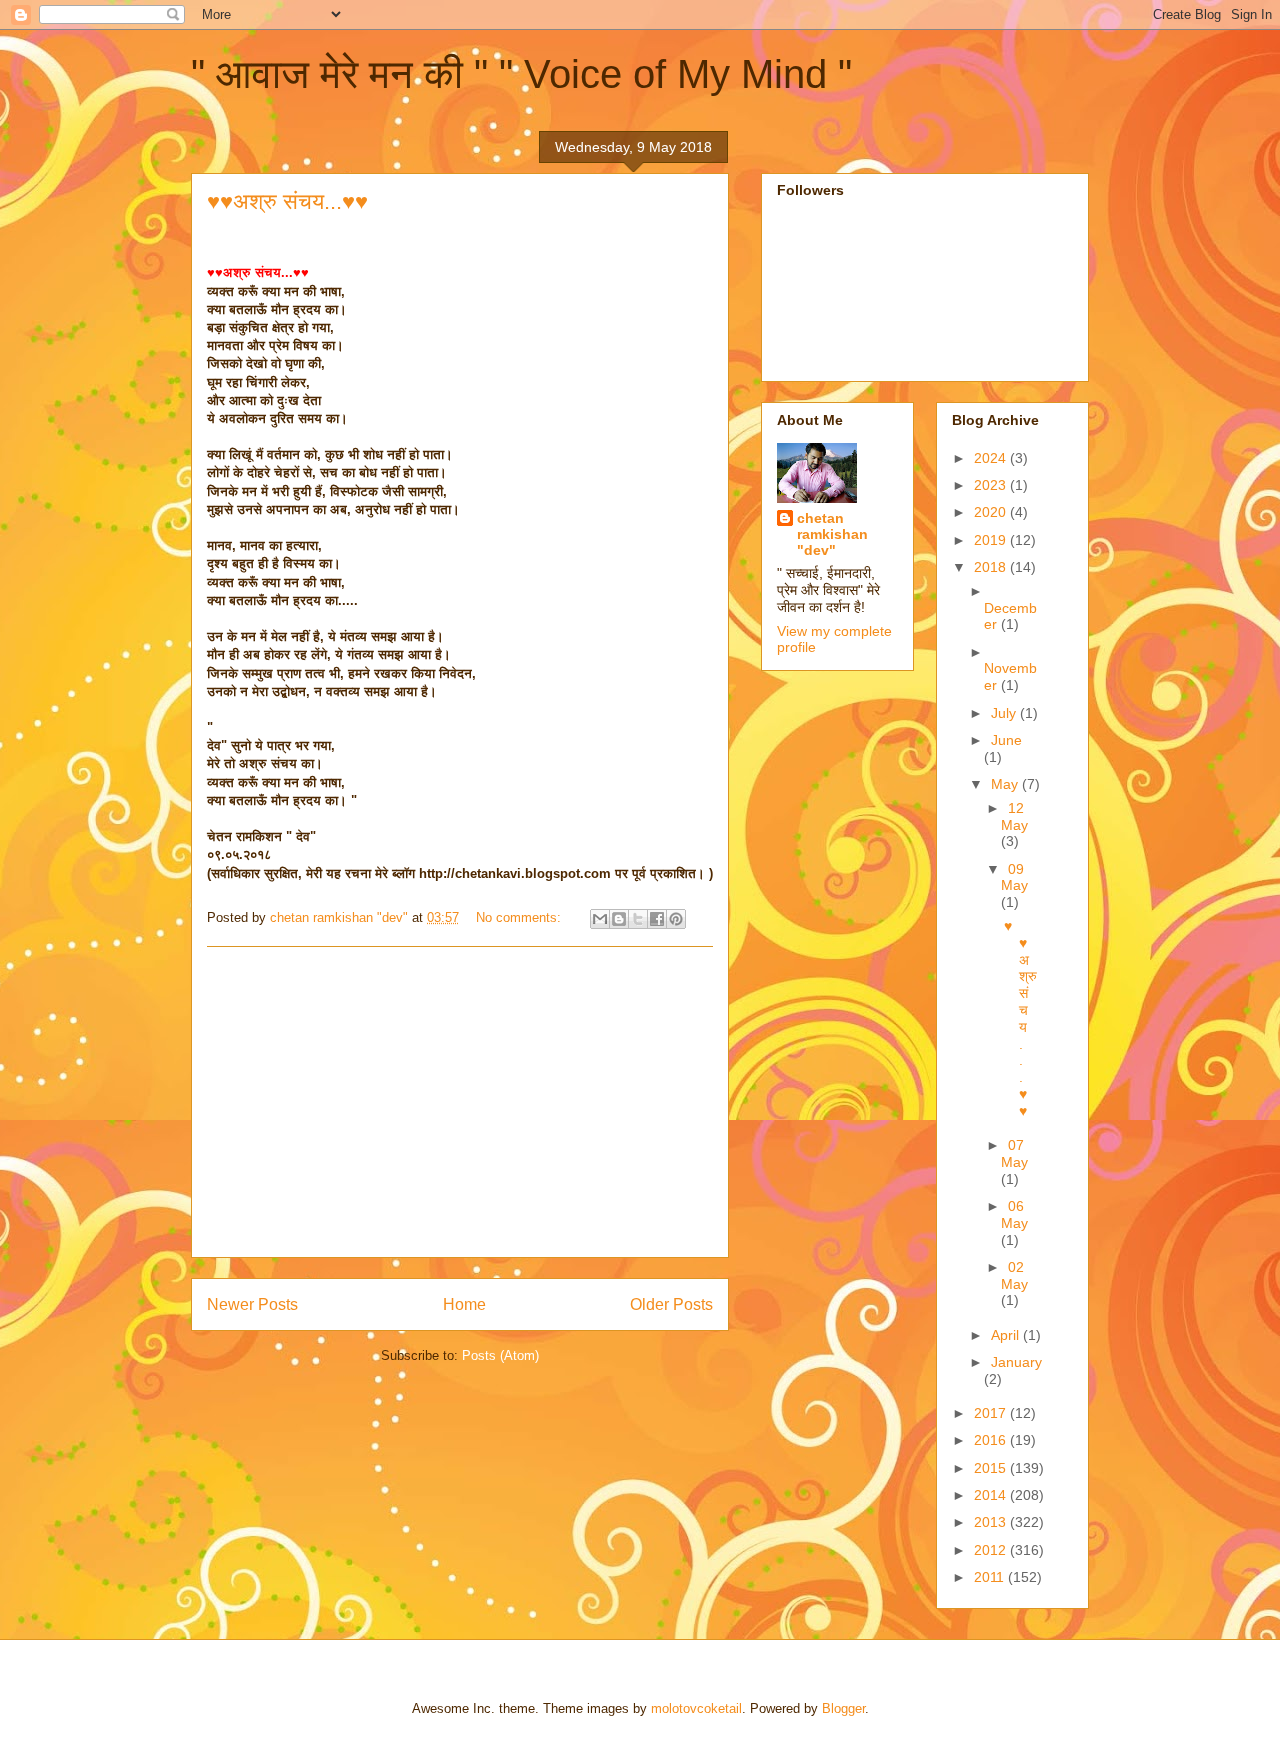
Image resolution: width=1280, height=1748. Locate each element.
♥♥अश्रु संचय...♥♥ (287, 201)
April (1007, 1335)
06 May (1014, 1214)
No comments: (520, 917)
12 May (1014, 816)
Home (464, 1304)
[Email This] (600, 919)
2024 (992, 458)
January (1016, 1362)
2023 (992, 485)
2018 (992, 567)
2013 (992, 1522)
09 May (1014, 877)
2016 (992, 1440)
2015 (992, 1468)
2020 (992, 512)
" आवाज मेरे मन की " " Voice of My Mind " (521, 74)
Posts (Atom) (500, 1355)
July (1005, 713)
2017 (992, 1413)
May (1006, 784)
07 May (1014, 1153)
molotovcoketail (696, 1708)
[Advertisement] (460, 1102)
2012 (992, 1550)
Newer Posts (252, 1304)
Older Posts (671, 1304)
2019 (992, 540)
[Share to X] (638, 919)
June (1006, 740)
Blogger (843, 1708)
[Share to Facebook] (657, 919)
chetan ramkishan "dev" (832, 534)
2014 (992, 1495)
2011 (991, 1577)
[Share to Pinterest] (676, 919)
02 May (1014, 1275)
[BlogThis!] (619, 919)
